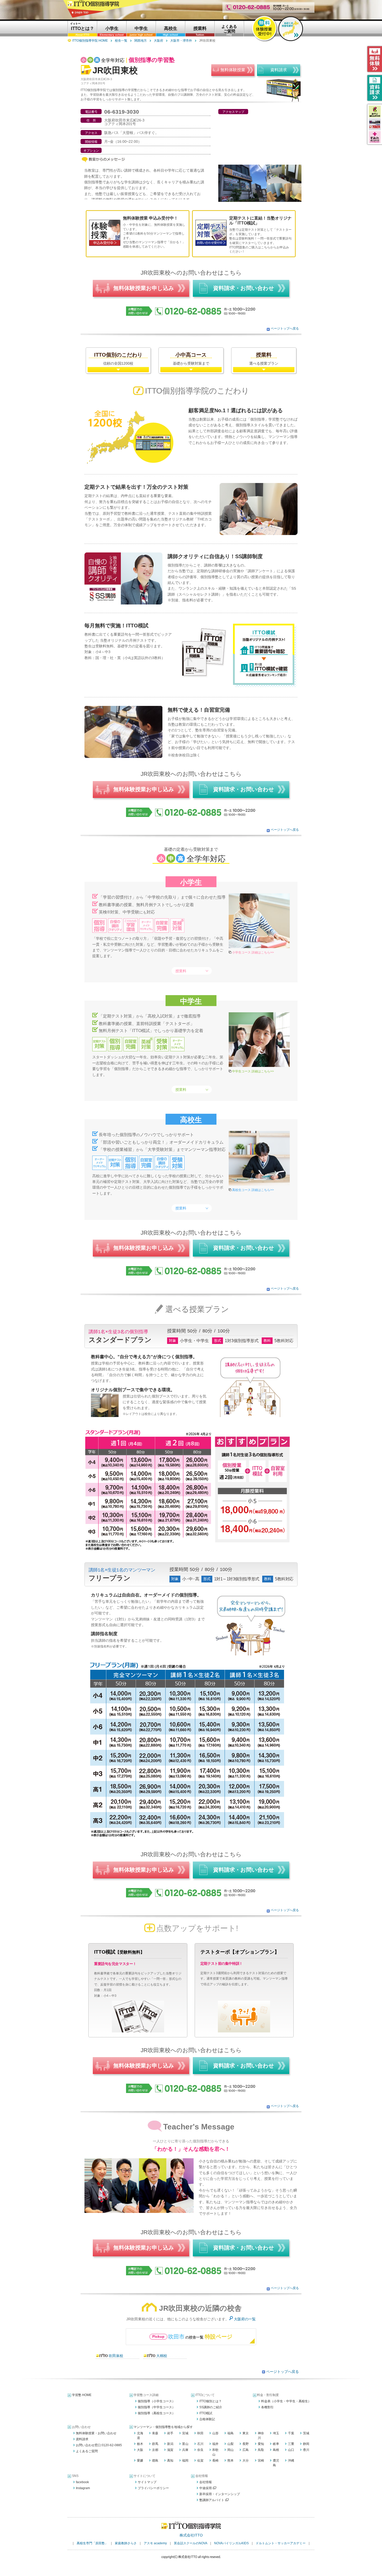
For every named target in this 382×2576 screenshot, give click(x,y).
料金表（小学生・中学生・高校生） (286, 2401)
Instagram (83, 2488)
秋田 (200, 2433)
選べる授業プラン (264, 359)
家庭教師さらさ (126, 2543)
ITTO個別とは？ (210, 2401)
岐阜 (276, 2444)
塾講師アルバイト (212, 2500)
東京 (246, 2433)
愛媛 (140, 2461)
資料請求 (82, 2439)
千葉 (291, 2433)
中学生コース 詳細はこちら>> (253, 1071)
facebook (82, 2482)
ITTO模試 (206, 2413)
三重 (291, 2444)
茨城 (306, 2433)
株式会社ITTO (191, 2535)
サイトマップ (147, 2482)
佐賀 (200, 2461)
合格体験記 (207, 2419)
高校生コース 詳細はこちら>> (253, 1190)
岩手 (170, 2433)
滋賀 (170, 2450)
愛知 (261, 2444)
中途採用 (206, 2488)
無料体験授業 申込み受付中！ (150, 218)
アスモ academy (155, 2543)
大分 (246, 2461)
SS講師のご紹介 (211, 2407)
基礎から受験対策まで (191, 359)
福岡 (185, 2461)
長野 (246, 2444)
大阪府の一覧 (245, 2319)
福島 (230, 2433)
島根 (276, 2450)
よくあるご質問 (87, 2451)
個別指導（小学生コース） (156, 2401)
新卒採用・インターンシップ (220, 2494)
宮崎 (261, 2461)
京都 (155, 2450)
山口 (291, 2450)
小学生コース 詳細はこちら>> (253, 952)
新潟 (170, 2444)
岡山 (230, 2450)
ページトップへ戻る (285, 329)
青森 (155, 2433)
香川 (306, 2450)
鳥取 (261, 2450)
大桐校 (162, 2356)
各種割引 (267, 2407)
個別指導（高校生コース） (156, 2413)
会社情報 (206, 2482)
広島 (246, 2450)
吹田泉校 (116, 2356)
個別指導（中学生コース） (156, 2407)
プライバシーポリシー (153, 2488)
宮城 (185, 2433)
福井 (215, 2444)
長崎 (215, 2461)
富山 (185, 2444)
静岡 (306, 2444)
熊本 (230, 2461)
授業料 (181, 971)
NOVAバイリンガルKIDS (231, 2543)
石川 (200, 2444)
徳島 (155, 2461)
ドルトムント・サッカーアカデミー (281, 2543)
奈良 (200, 2450)
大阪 (140, 2450)
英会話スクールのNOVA (190, 2543)
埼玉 (276, 2433)
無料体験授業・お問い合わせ (96, 2433)
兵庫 (185, 2450)
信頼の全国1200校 (118, 359)
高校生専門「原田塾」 (92, 2543)
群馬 (155, 2444)
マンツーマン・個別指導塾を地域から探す (163, 2427)
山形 (215, 2433)
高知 (170, 2461)
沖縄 (291, 2461)
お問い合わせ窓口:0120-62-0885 (99, 2445)
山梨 (230, 2444)
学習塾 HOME (82, 2395)
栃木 (140, 2444)
